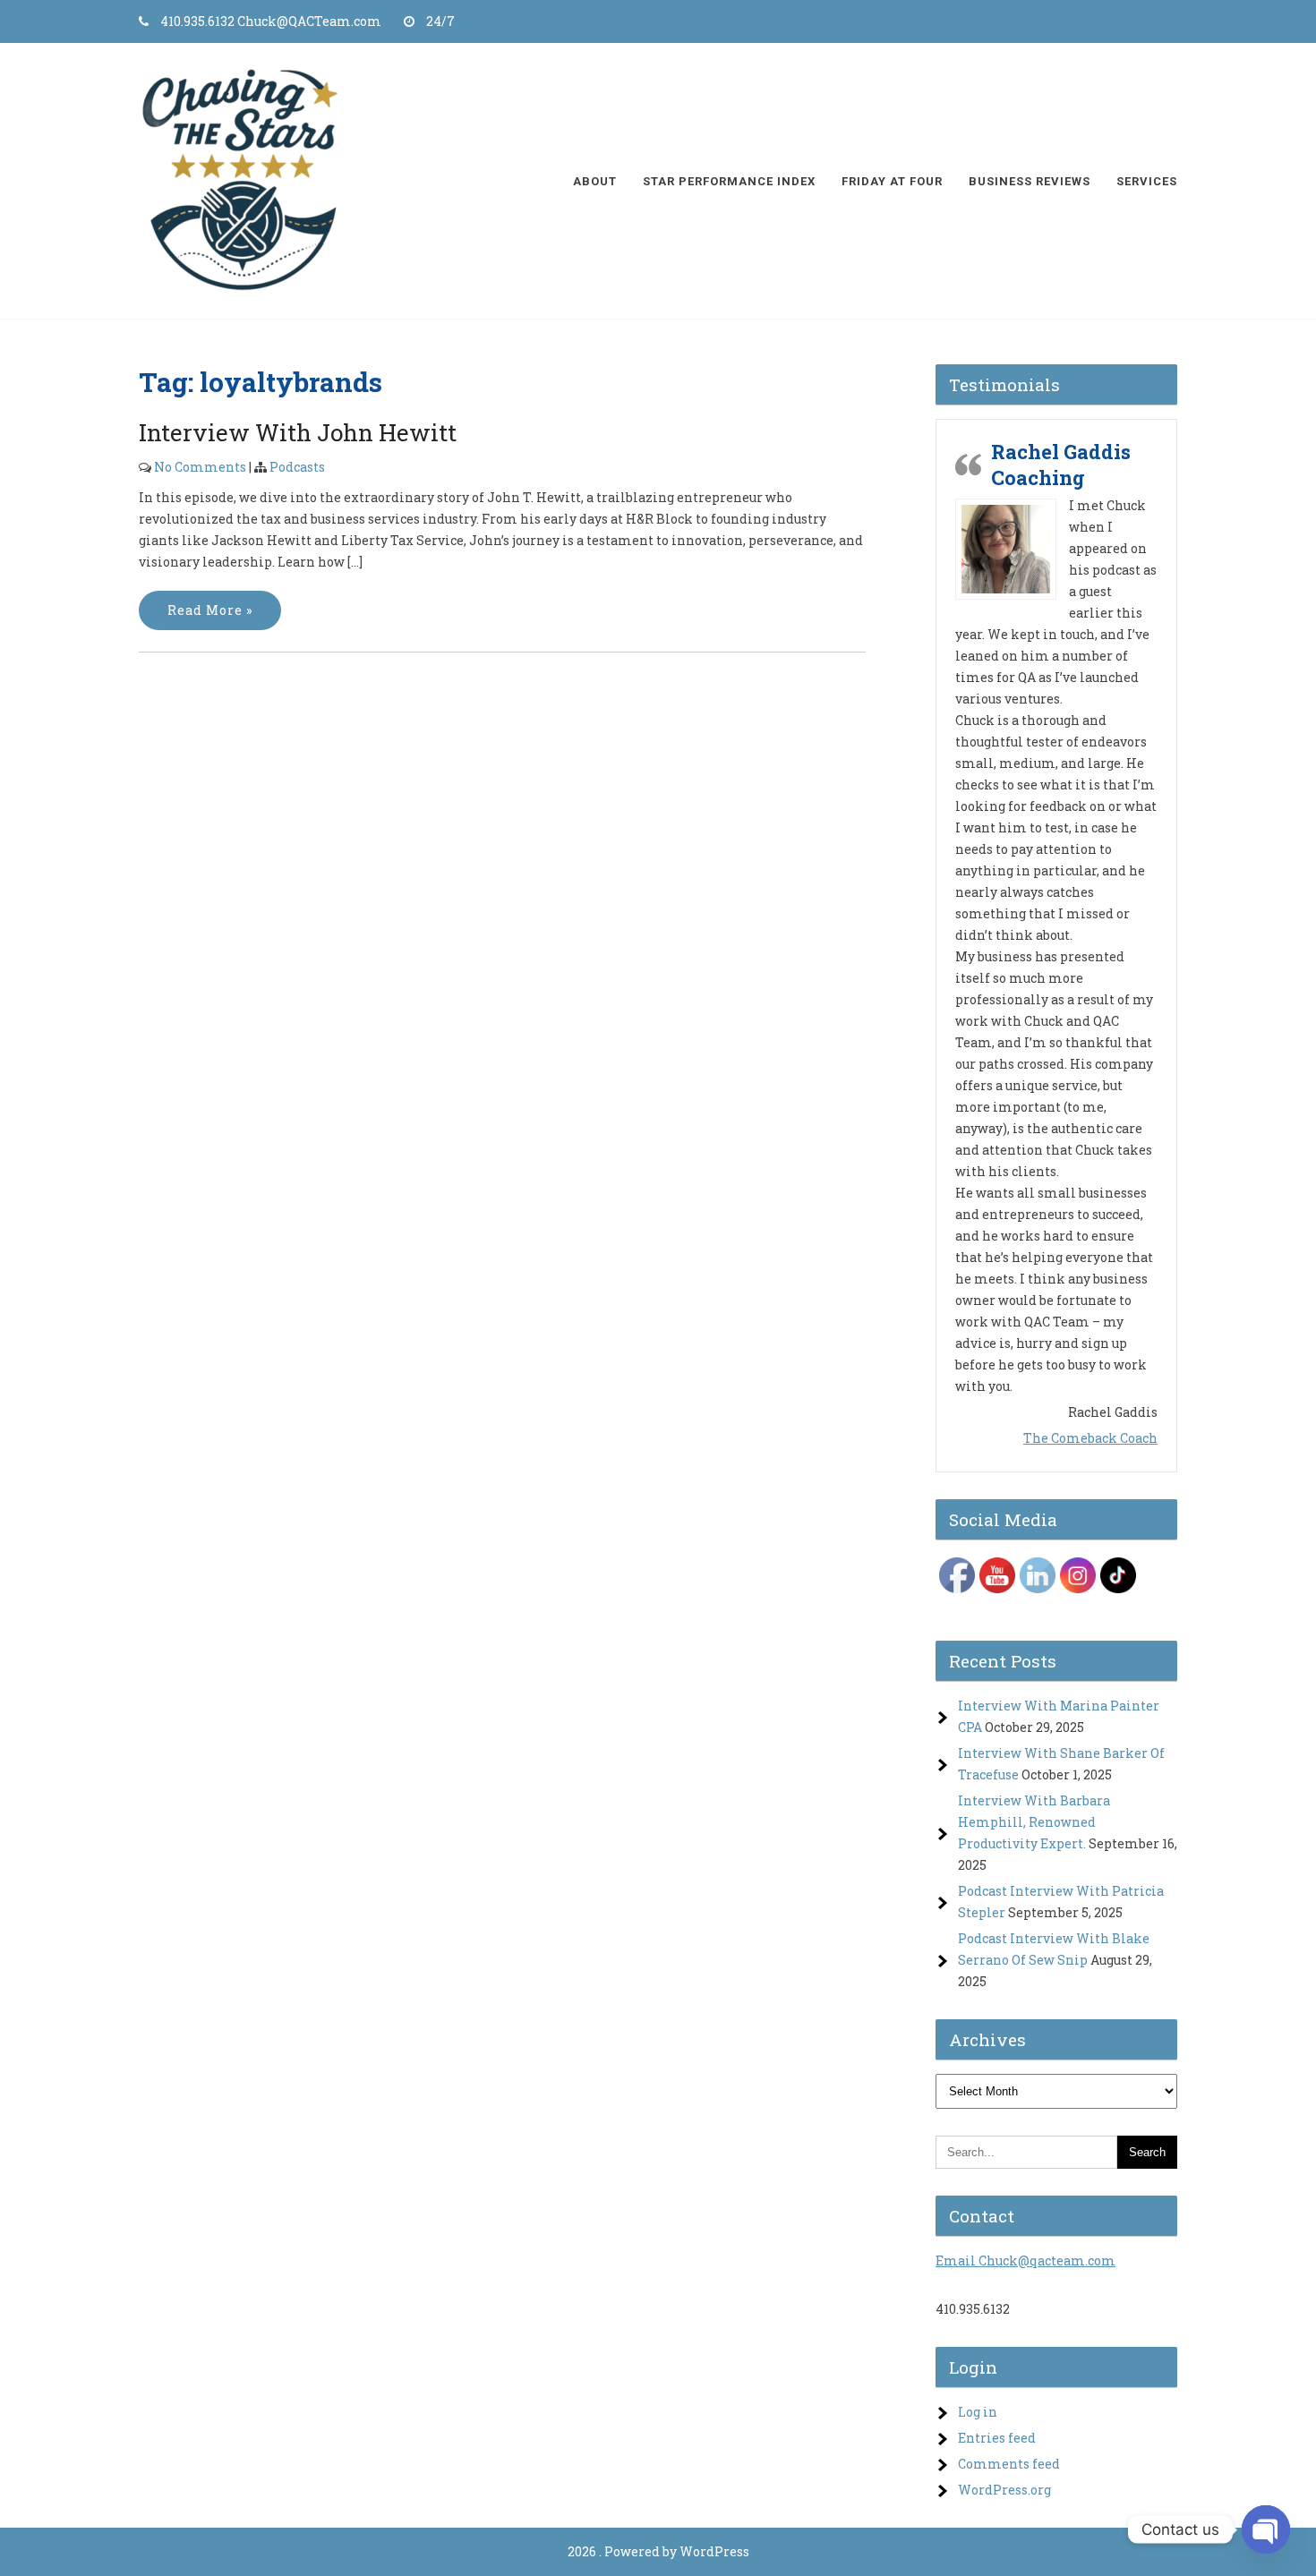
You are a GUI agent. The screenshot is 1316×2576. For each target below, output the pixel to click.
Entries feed (997, 2388)
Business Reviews (1030, 181)
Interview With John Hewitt (298, 432)
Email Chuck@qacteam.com (1025, 2211)
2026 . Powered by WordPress (658, 2502)
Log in (978, 2363)
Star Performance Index (729, 181)
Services (1147, 181)
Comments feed (1009, 2414)
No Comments (200, 467)
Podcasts (297, 467)
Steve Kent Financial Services (1063, 884)
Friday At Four (892, 181)
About (595, 181)
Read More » (210, 610)
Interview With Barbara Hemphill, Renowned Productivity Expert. (1034, 1773)
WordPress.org (1004, 2440)
